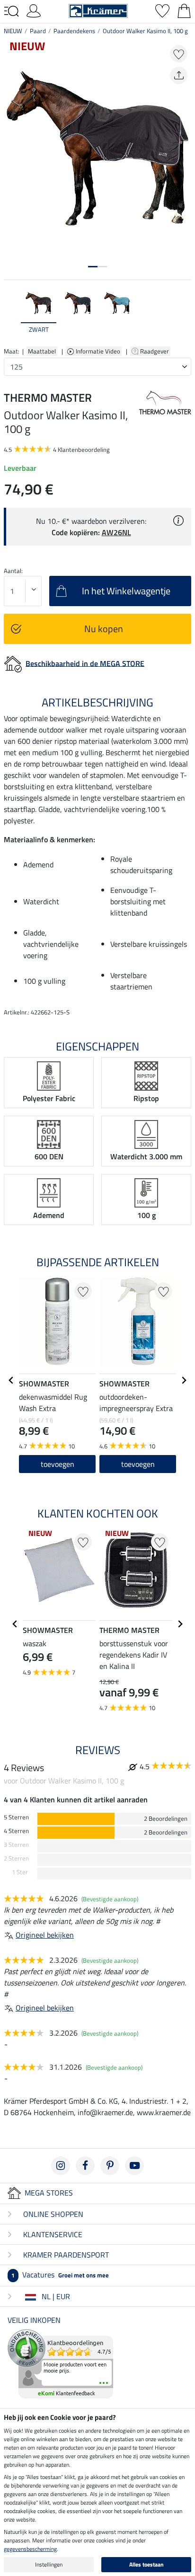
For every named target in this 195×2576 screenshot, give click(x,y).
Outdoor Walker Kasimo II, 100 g (145, 31)
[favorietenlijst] (162, 10)
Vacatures (60, 2275)
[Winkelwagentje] (184, 10)
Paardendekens (74, 31)
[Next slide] (184, 315)
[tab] (93, 267)
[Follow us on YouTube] (134, 2166)
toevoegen (58, 1464)
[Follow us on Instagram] (61, 2166)
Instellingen (49, 2564)
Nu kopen (104, 629)
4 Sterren (16, 1831)
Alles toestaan (146, 2564)
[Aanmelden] (34, 10)
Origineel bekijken (45, 1935)
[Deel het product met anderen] (179, 75)
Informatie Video (99, 351)
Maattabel (42, 351)
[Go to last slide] (11, 1380)
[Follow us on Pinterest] (110, 2166)
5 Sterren (16, 1817)
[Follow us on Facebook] (85, 2166)
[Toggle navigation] (11, 11)
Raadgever (155, 351)
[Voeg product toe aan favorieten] (179, 54)
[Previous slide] (11, 315)
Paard (38, 31)
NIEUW (13, 31)
